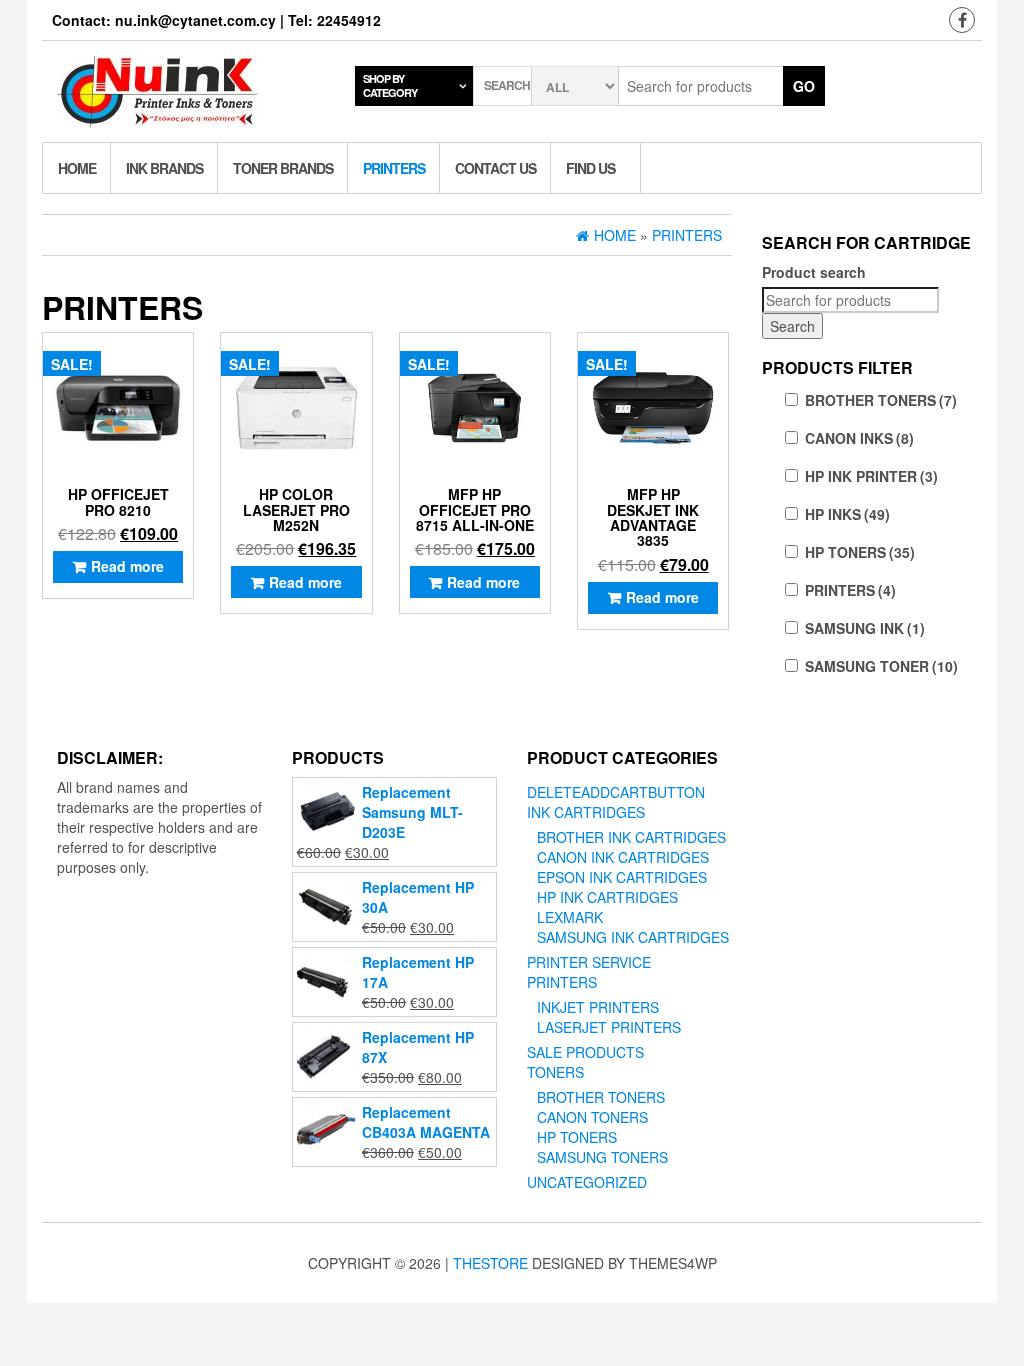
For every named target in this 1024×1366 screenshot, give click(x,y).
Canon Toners (592, 1117)
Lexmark (570, 917)
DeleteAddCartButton (616, 792)
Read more (127, 566)
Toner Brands (283, 168)
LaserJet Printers (609, 1027)
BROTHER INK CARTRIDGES (631, 837)
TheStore (490, 1263)
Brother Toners (601, 1097)
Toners (555, 1072)
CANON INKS (859, 438)
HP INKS (847, 514)
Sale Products (585, 1052)
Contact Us (495, 168)
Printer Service (589, 962)
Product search (814, 272)
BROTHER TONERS (881, 400)
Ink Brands (164, 168)
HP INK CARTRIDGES (607, 897)
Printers (394, 168)
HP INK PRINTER (871, 476)
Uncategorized (587, 1182)
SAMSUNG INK (865, 628)
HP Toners (577, 1137)
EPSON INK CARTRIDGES (622, 877)
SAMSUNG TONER (881, 666)
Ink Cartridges (586, 812)
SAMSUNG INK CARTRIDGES (633, 937)
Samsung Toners (602, 1157)
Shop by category (390, 85)
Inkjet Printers (598, 1007)
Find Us (590, 168)
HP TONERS (860, 552)
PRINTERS (850, 590)
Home (77, 168)
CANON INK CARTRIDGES (623, 857)
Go (804, 86)
